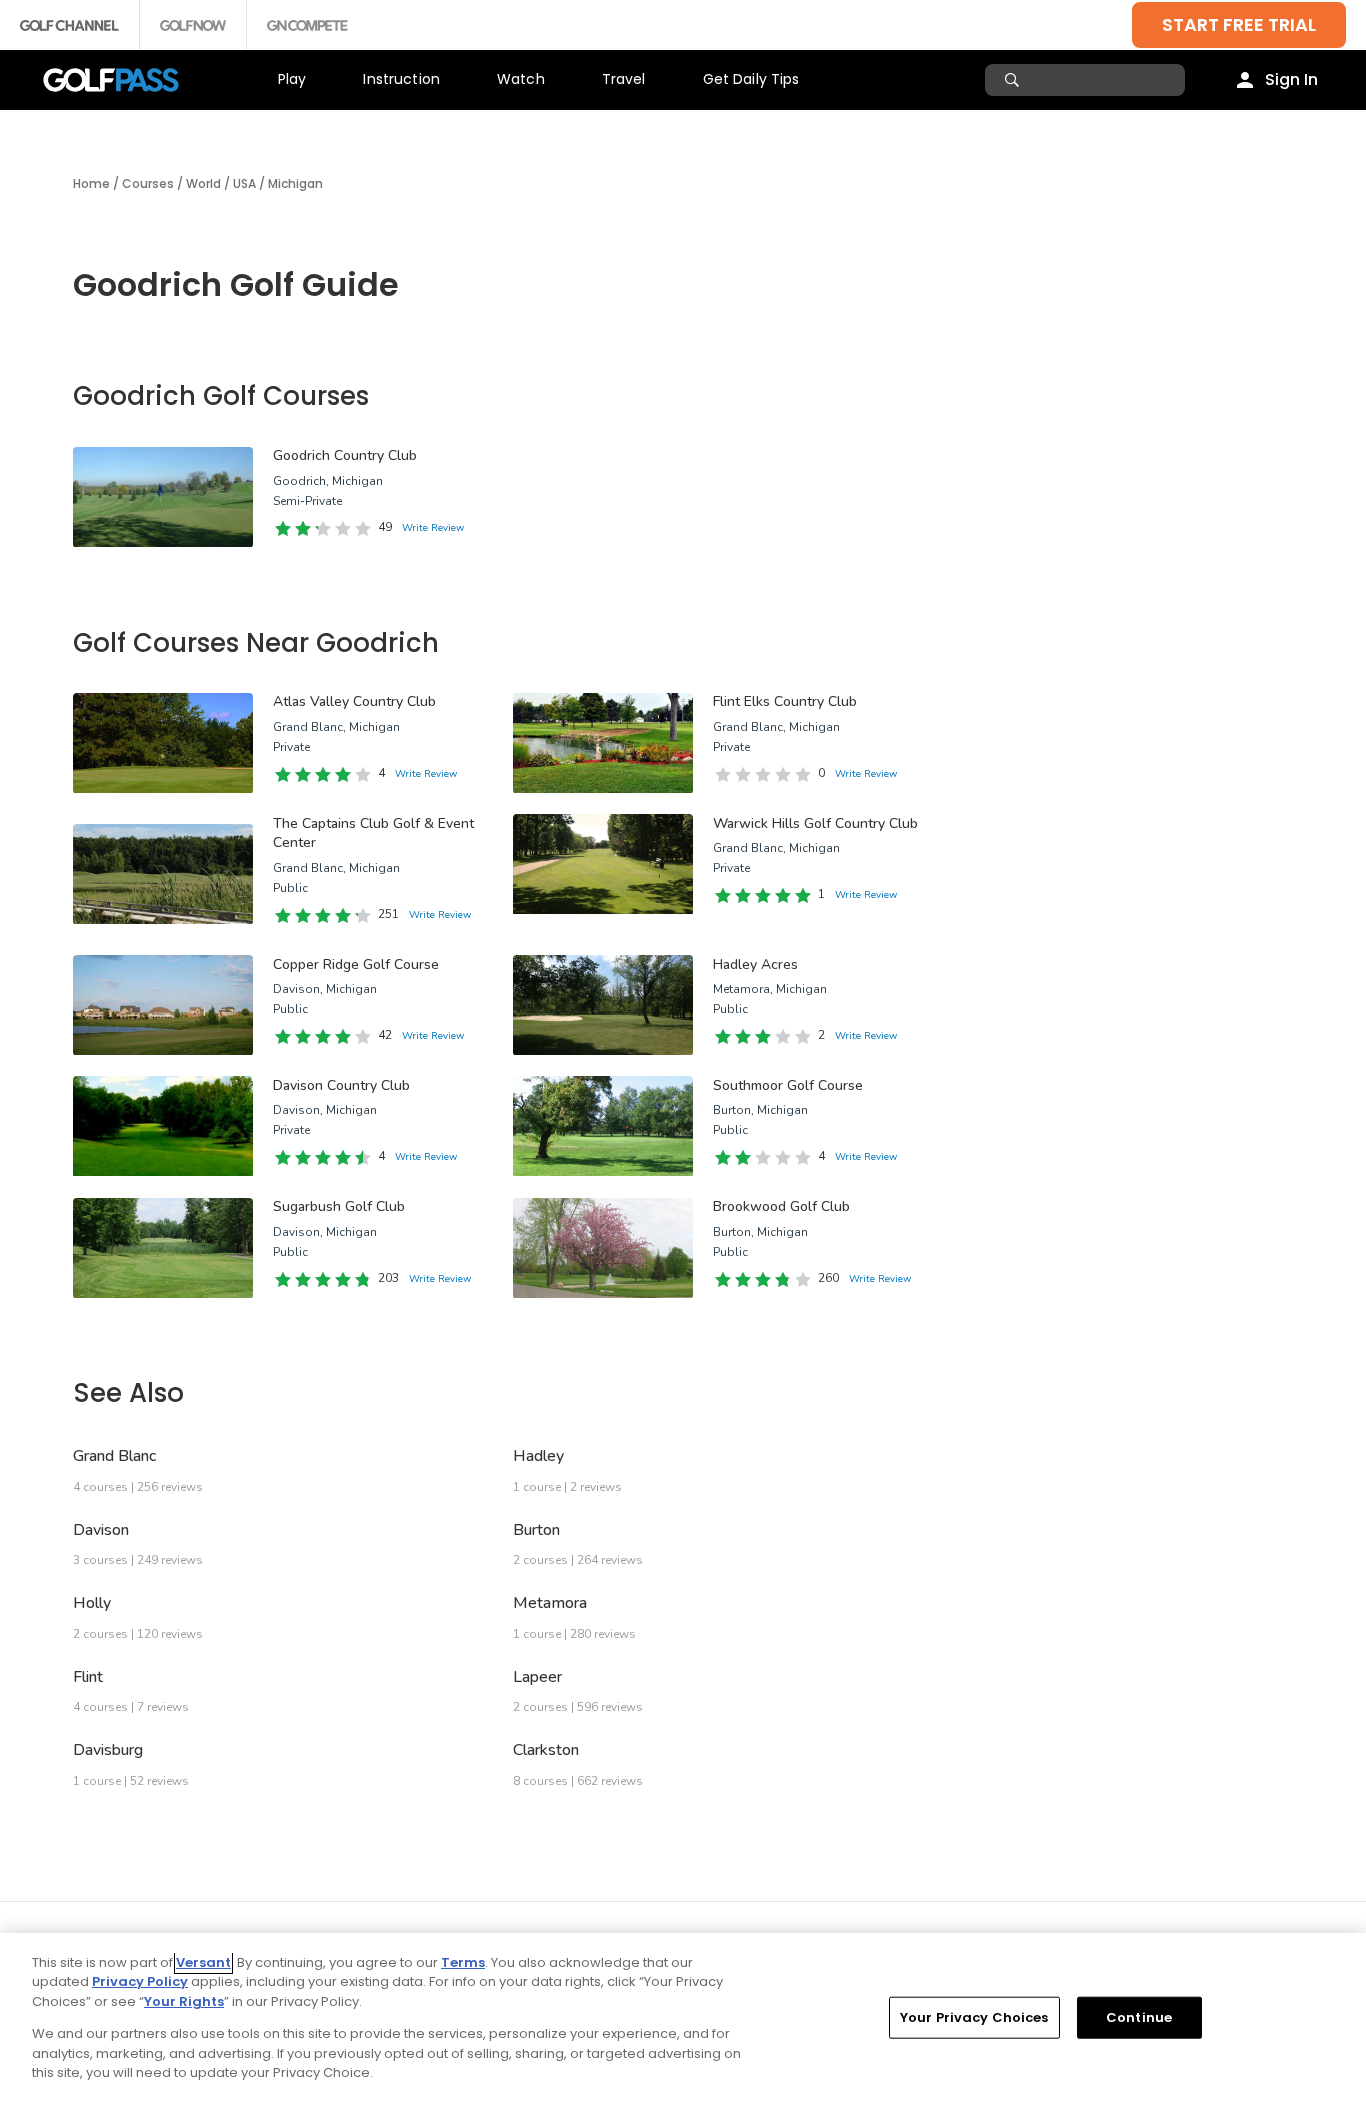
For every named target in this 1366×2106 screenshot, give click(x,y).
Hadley (538, 1456)
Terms (463, 1962)
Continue (1139, 2017)
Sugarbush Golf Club (339, 1206)
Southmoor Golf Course (788, 1085)
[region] (683, 2019)
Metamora (550, 1603)
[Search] (1014, 80)
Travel (624, 79)
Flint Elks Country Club (785, 701)
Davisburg (108, 1750)
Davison (101, 1530)
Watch (521, 79)
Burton (536, 1530)
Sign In (1291, 79)
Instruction (401, 79)
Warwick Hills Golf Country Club (815, 823)
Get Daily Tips (751, 79)
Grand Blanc (114, 1456)
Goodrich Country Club (345, 455)
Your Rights (184, 2001)
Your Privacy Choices (974, 2017)
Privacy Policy (140, 1981)
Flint (88, 1677)
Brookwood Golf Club (781, 1206)
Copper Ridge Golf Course (356, 964)
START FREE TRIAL (1239, 24)
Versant (203, 1962)
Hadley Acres (755, 964)
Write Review (433, 528)
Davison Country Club (341, 1085)
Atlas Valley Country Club (354, 701)
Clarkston (546, 1750)
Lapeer (537, 1677)
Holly (92, 1603)
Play (292, 79)
